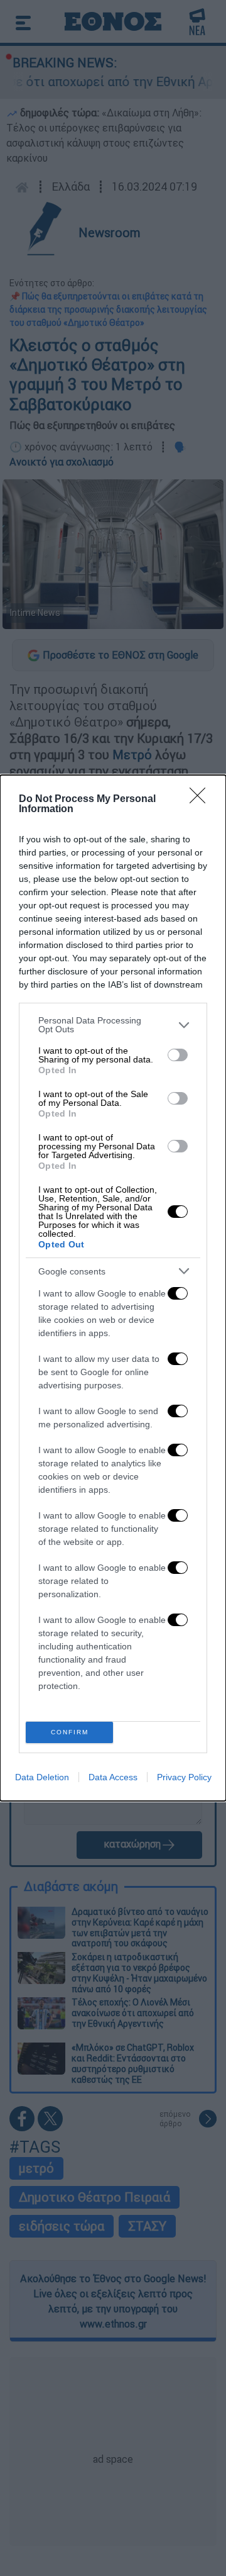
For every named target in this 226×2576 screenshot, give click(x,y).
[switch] (178, 1055)
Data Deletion (42, 1777)
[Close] (202, 800)
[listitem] (113, 1025)
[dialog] (113, 1288)
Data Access (113, 1777)
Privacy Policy (184, 1777)
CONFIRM (70, 1732)
